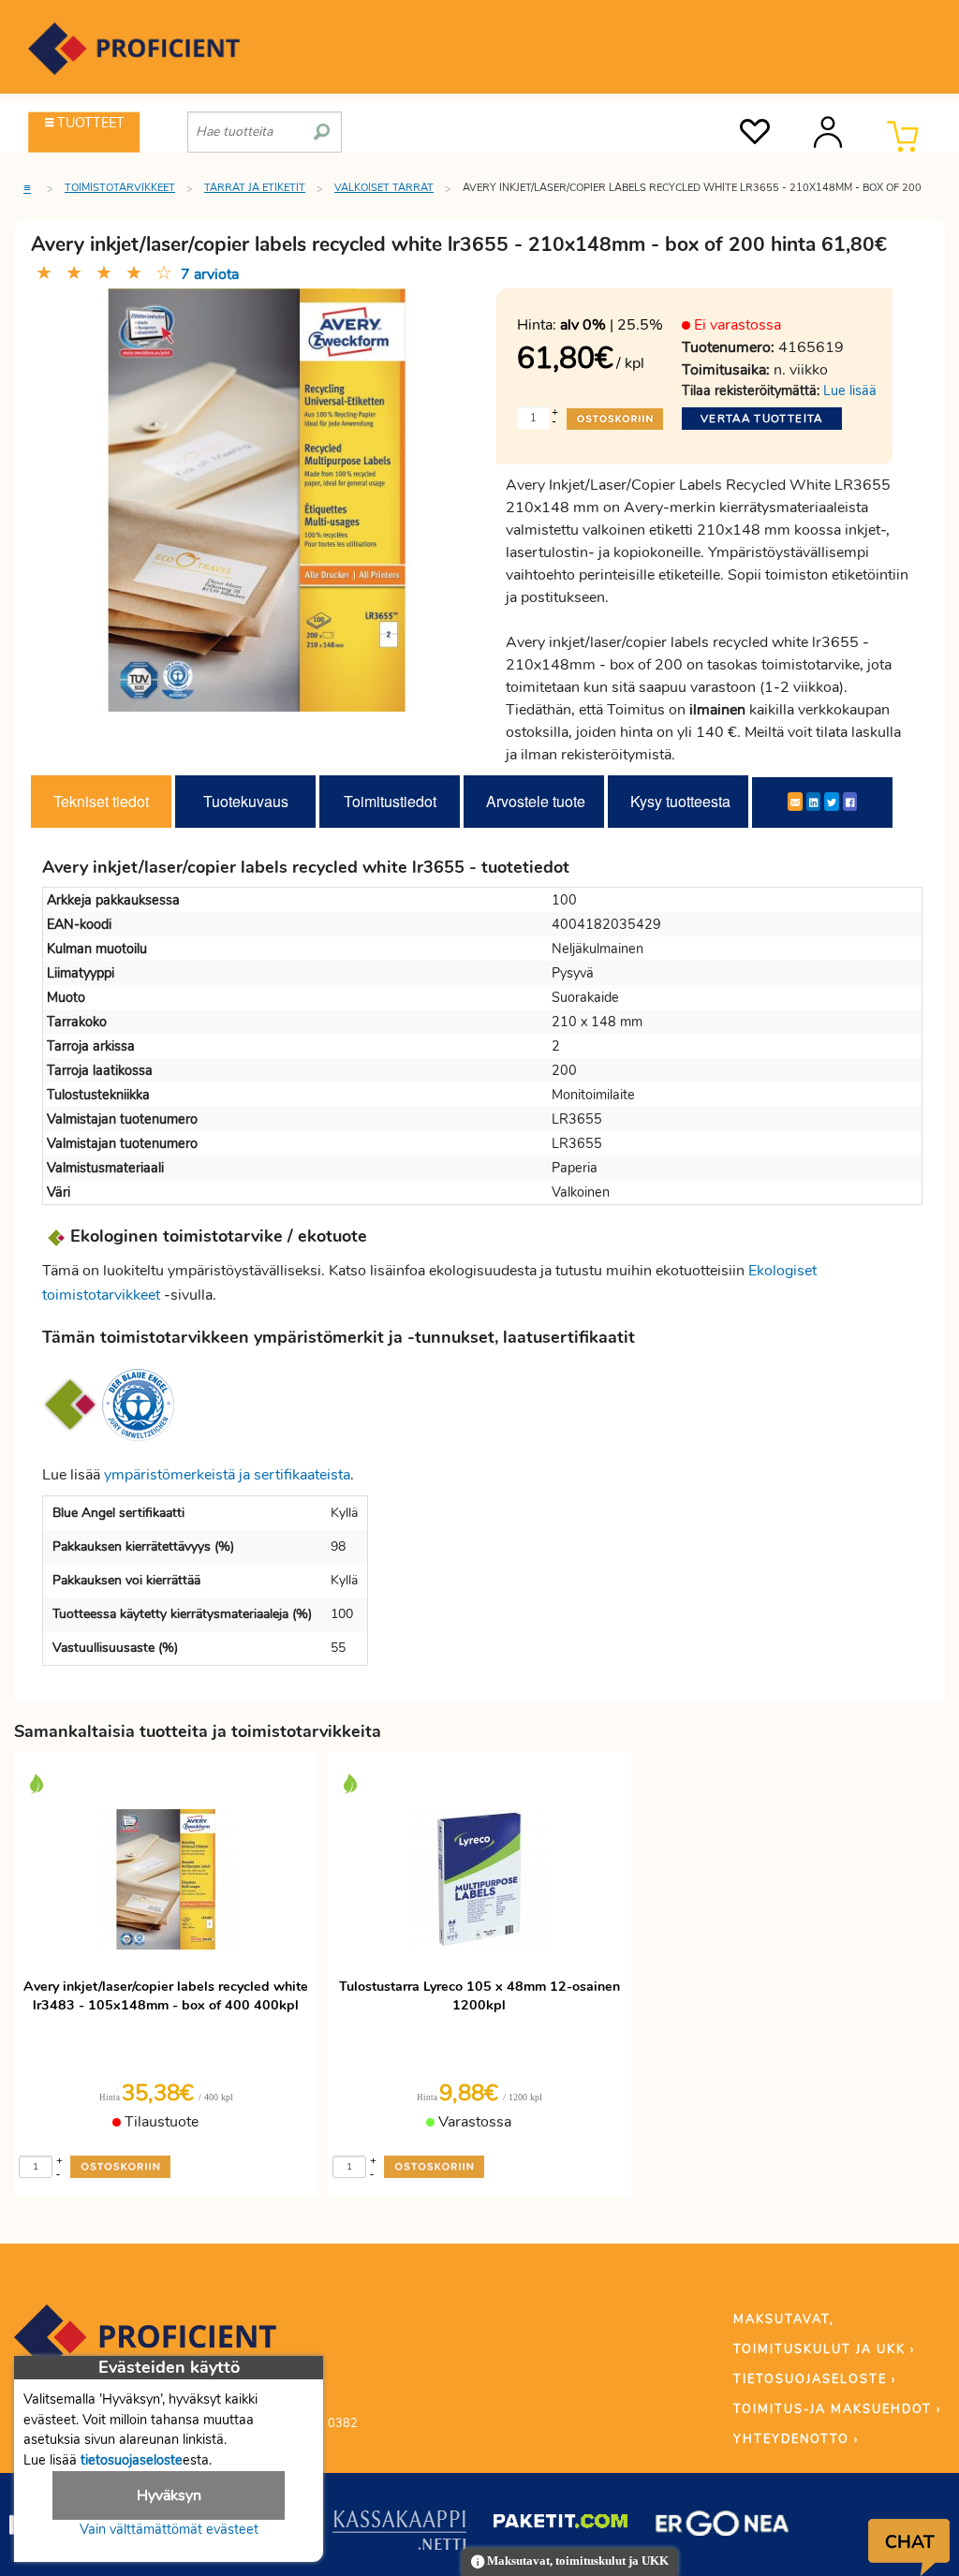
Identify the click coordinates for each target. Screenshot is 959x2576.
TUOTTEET (89, 123)
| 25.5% (612, 325)
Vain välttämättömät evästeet (169, 2529)
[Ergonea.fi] (723, 2527)
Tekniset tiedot (101, 801)
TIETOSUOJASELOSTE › (815, 2379)
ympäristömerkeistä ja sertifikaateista (227, 1475)
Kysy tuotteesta (680, 801)
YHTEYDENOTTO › (796, 2439)
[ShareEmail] (795, 802)
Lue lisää (850, 390)
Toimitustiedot (390, 801)
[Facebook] (850, 802)
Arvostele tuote (536, 801)
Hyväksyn (169, 2495)
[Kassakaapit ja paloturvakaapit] (399, 2534)
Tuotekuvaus (246, 801)
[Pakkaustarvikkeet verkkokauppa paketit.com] (561, 2525)
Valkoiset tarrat (384, 188)
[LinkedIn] (813, 802)
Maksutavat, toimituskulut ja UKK (576, 2561)
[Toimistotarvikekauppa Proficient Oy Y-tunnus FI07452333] (145, 2346)
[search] (322, 125)
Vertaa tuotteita (762, 419)
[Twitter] (832, 802)
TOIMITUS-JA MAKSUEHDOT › (837, 2409)
